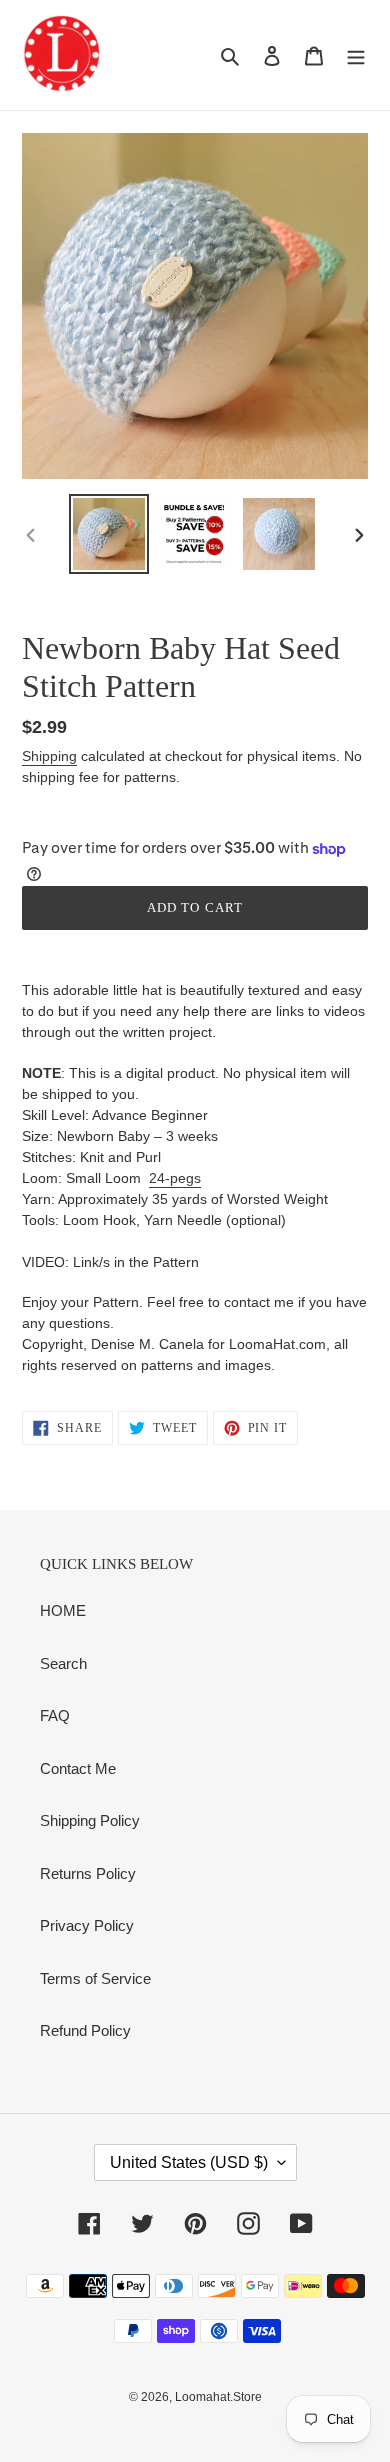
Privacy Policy (87, 1925)
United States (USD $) (189, 2162)
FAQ (55, 1715)
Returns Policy (88, 1873)
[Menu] (356, 55)
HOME (63, 1610)
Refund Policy (85, 2030)
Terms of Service (95, 1978)
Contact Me (78, 1768)
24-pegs (175, 1178)
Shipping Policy (90, 1820)
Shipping (49, 756)
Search (63, 1663)
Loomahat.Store (218, 2397)
